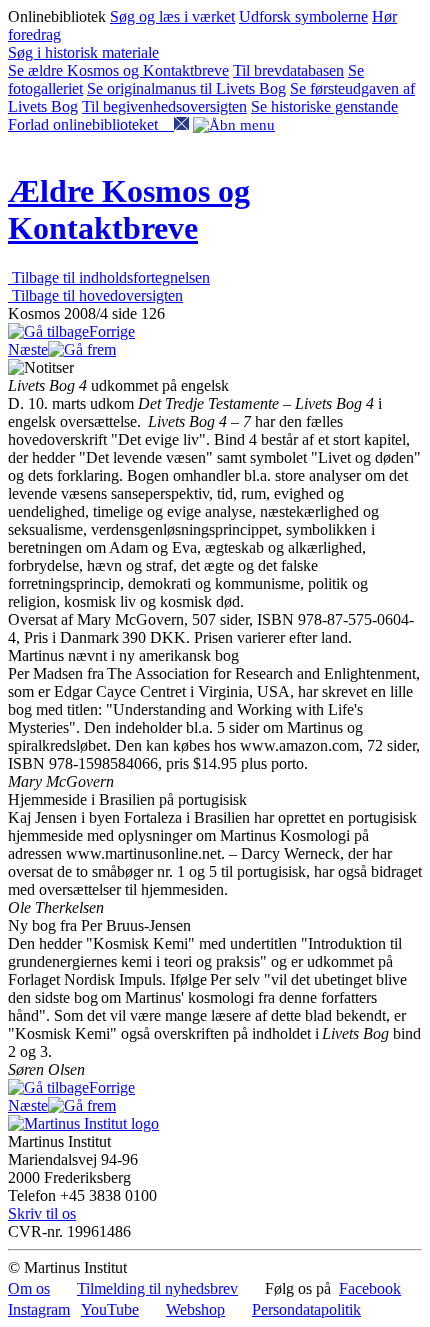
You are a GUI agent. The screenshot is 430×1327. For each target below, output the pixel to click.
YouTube (110, 1309)
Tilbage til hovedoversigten (95, 295)
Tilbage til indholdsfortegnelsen (109, 277)
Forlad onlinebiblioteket (91, 124)
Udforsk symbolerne (303, 16)
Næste (28, 349)
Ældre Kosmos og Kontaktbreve (129, 209)
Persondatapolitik (306, 1309)
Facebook (370, 1288)
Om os (29, 1288)
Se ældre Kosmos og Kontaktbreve (118, 70)
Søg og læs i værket (172, 16)
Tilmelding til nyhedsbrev (157, 1288)
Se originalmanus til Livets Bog (186, 88)
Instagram (39, 1309)
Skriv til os (42, 1213)
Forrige (112, 331)
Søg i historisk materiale (83, 52)
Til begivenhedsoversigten (164, 106)
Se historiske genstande (324, 106)
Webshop (195, 1309)
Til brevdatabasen (288, 70)
